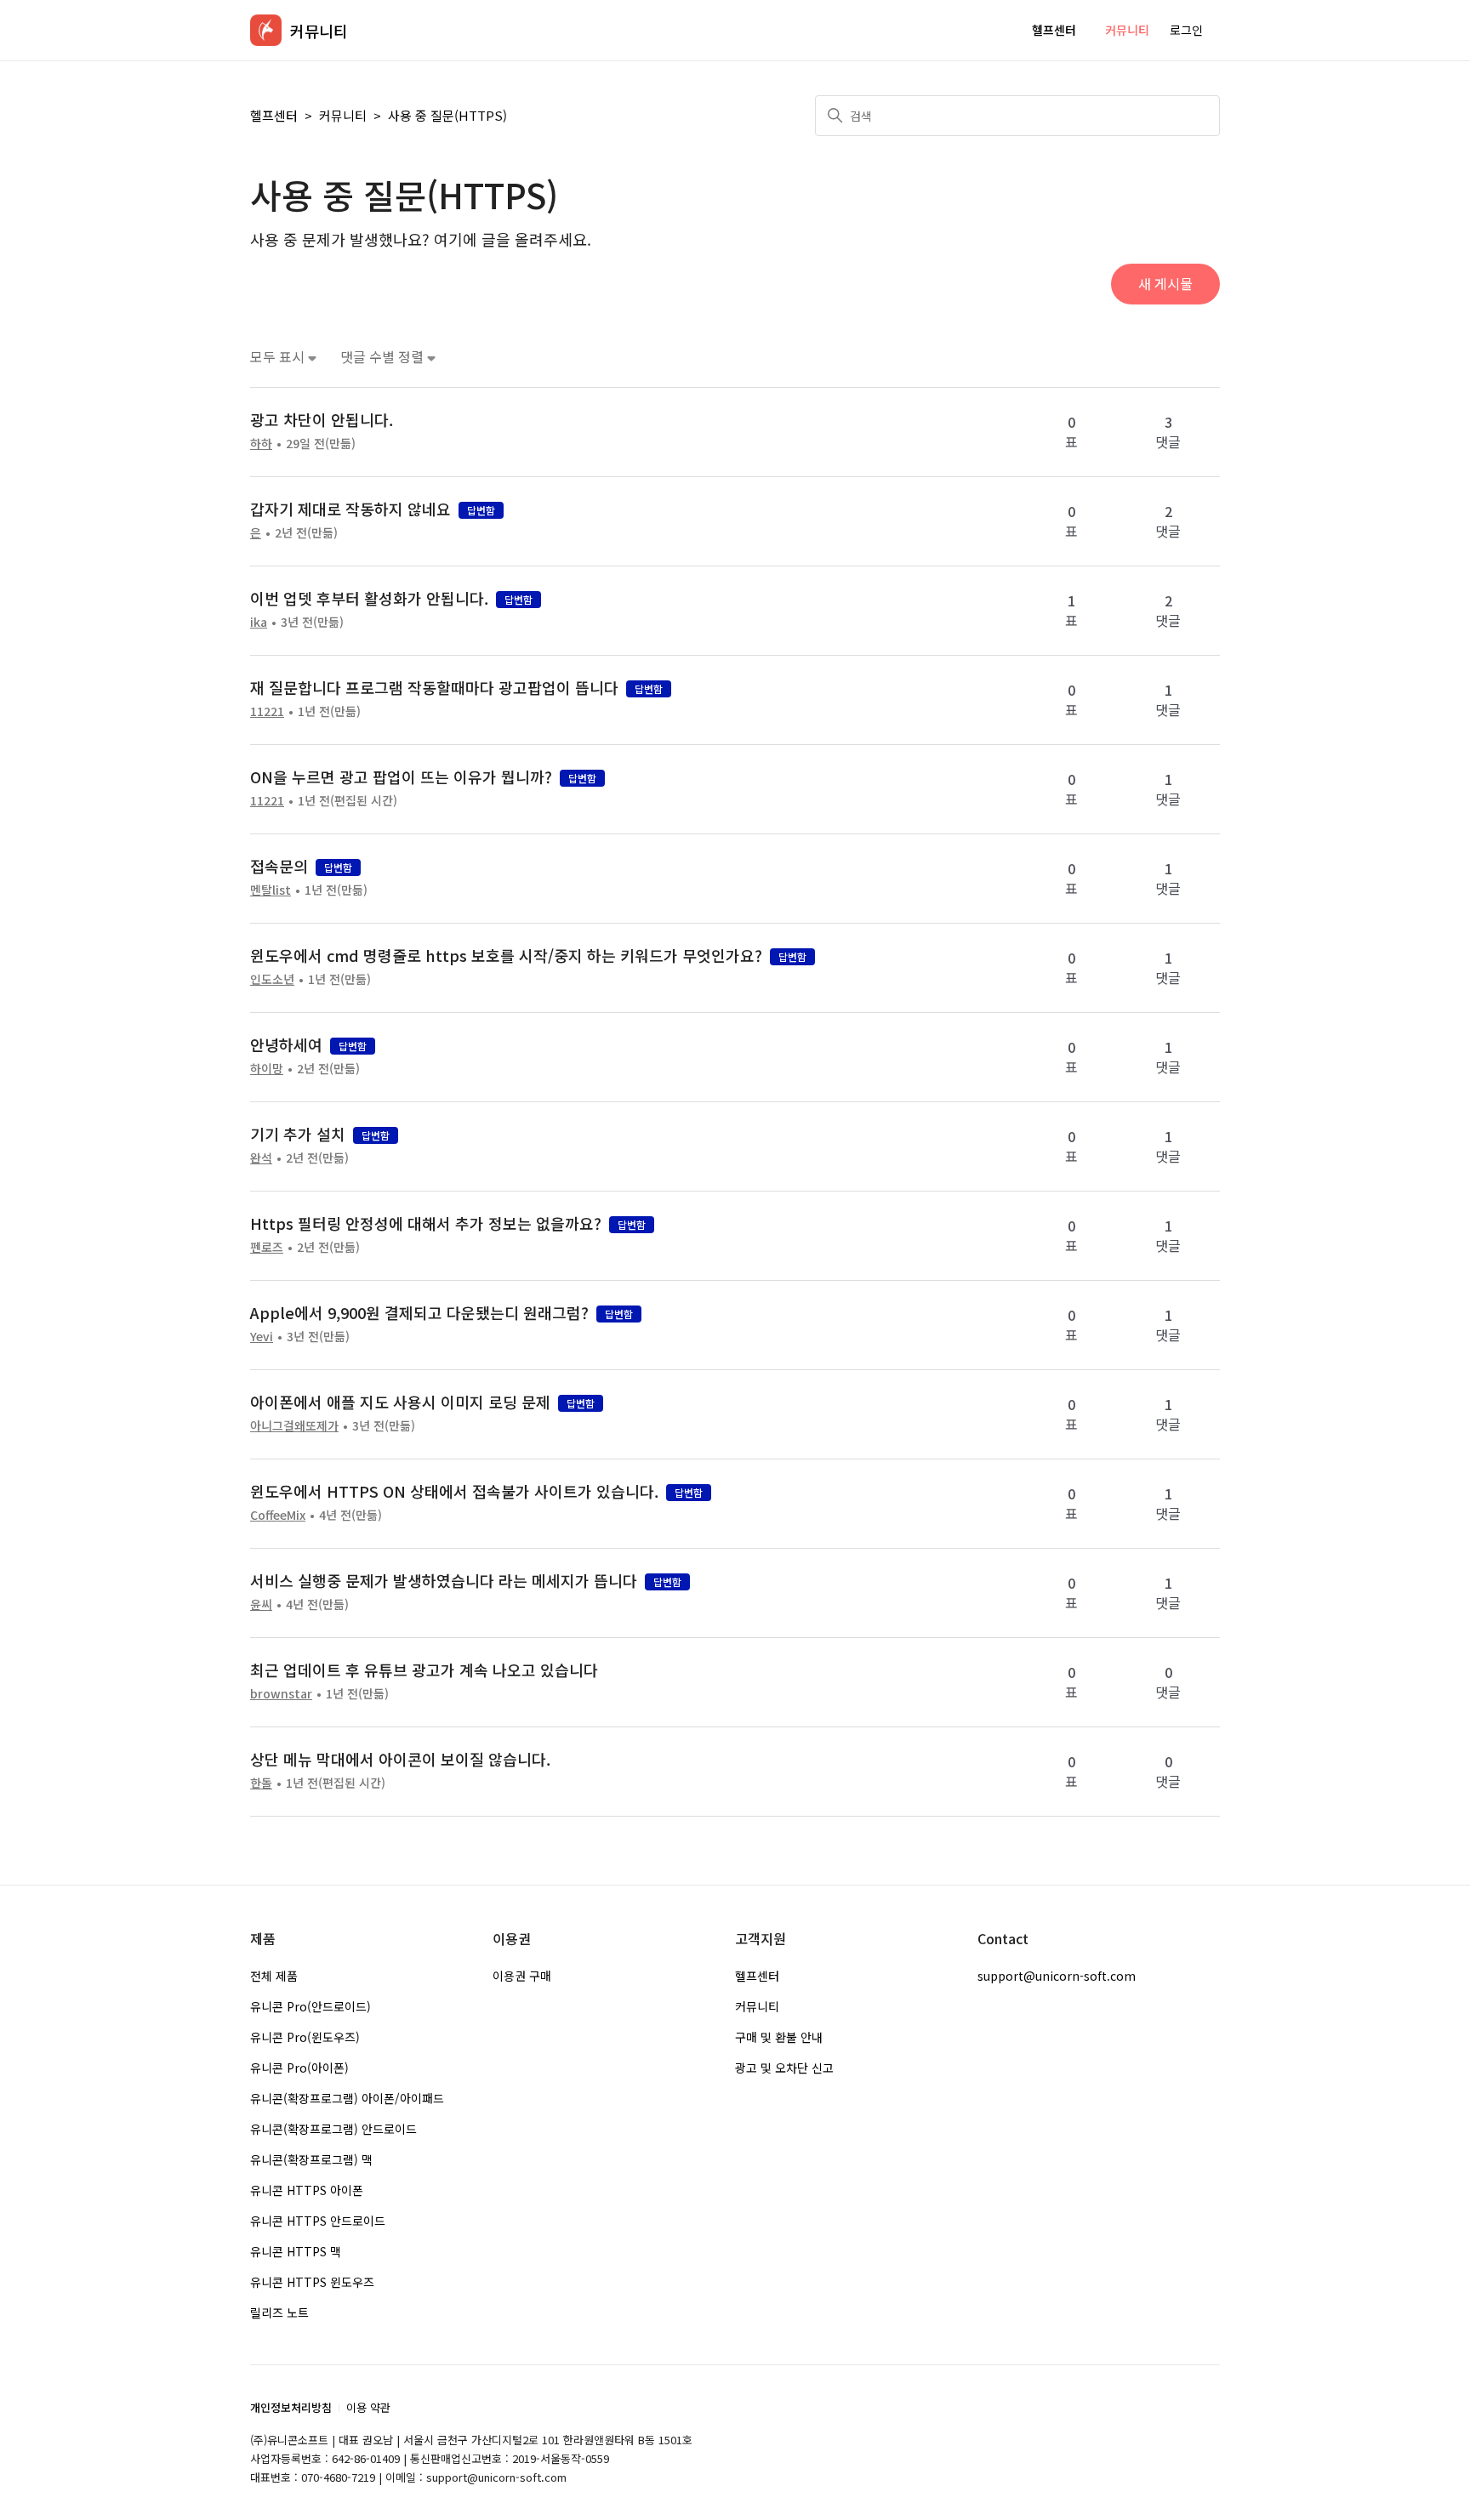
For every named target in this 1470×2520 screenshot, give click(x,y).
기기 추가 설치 (298, 1134)
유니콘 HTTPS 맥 (296, 2251)
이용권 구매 (522, 1976)
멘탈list (271, 890)
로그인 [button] (1186, 30)
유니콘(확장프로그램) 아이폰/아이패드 (347, 2098)
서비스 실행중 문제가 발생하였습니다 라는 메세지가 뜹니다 (444, 1580)
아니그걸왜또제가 (294, 1425)
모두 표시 (279, 357)
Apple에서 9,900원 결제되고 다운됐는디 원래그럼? (419, 1312)
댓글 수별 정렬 (384, 357)
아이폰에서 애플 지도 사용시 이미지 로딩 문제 (400, 1402)
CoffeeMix (278, 1515)
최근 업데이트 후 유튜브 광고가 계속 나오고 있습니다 (424, 1670)
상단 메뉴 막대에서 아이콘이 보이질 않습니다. (400, 1759)
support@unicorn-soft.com (1057, 1976)
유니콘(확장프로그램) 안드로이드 (333, 2129)
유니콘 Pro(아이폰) (299, 2068)
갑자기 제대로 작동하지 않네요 (350, 509)
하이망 (267, 1068)
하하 (261, 443)
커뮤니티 (1127, 30)
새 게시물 (1165, 283)
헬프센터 (1054, 30)
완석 (261, 1158)
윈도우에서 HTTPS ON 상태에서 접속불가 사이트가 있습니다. (454, 1491)
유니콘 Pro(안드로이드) (311, 2006)
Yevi (262, 1336)
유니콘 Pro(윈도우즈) (305, 2037)
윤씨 (261, 1604)
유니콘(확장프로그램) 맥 (311, 2159)
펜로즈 (267, 1247)
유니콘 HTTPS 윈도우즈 (312, 2282)
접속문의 (279, 866)
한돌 (261, 1783)
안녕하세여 (286, 1044)
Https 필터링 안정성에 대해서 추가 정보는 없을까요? (426, 1223)
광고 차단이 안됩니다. (322, 419)
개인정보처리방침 (291, 2407)
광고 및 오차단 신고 (784, 2068)
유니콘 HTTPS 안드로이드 (318, 2221)
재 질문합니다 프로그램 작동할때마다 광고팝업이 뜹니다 (434, 687)
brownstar (281, 1693)
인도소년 (272, 979)
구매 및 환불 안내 (779, 2037)
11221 (267, 711)
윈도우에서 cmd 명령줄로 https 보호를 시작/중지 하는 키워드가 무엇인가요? (506, 955)
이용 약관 (368, 2407)
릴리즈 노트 (279, 2312)
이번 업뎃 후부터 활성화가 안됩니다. (369, 598)
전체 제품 (274, 1976)
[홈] (266, 30)
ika (259, 622)
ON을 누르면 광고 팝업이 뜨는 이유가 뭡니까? (401, 776)
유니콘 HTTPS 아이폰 (307, 2190)
